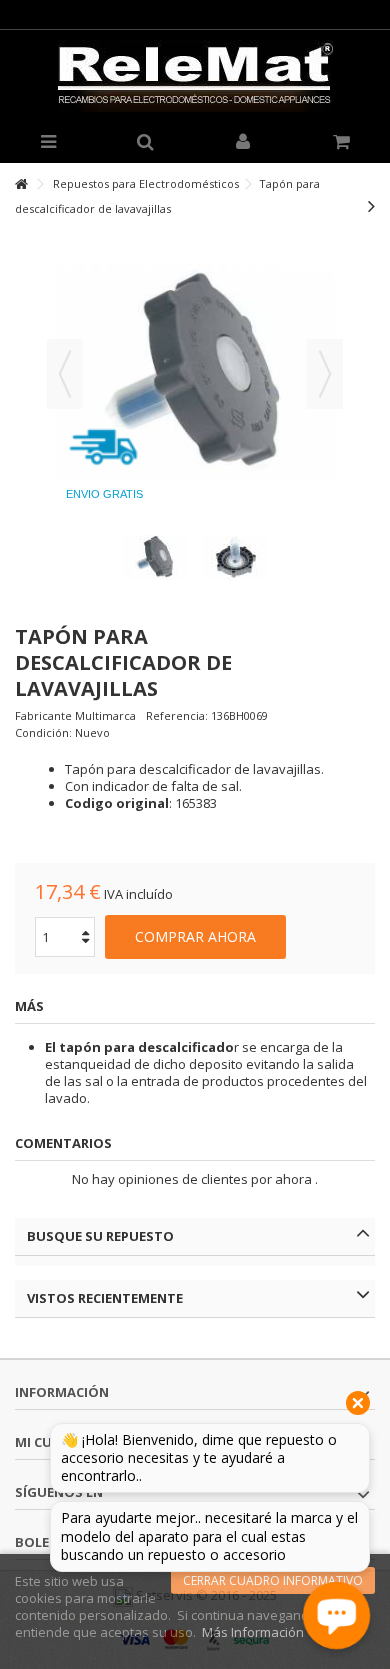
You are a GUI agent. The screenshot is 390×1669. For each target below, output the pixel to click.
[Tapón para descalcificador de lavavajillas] (155, 557)
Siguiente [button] (325, 374)
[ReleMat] (195, 76)
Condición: (43, 732)
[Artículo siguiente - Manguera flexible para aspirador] (371, 206)
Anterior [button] (65, 374)
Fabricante (43, 715)
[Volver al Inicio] (21, 184)
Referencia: (177, 715)
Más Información (253, 1632)
